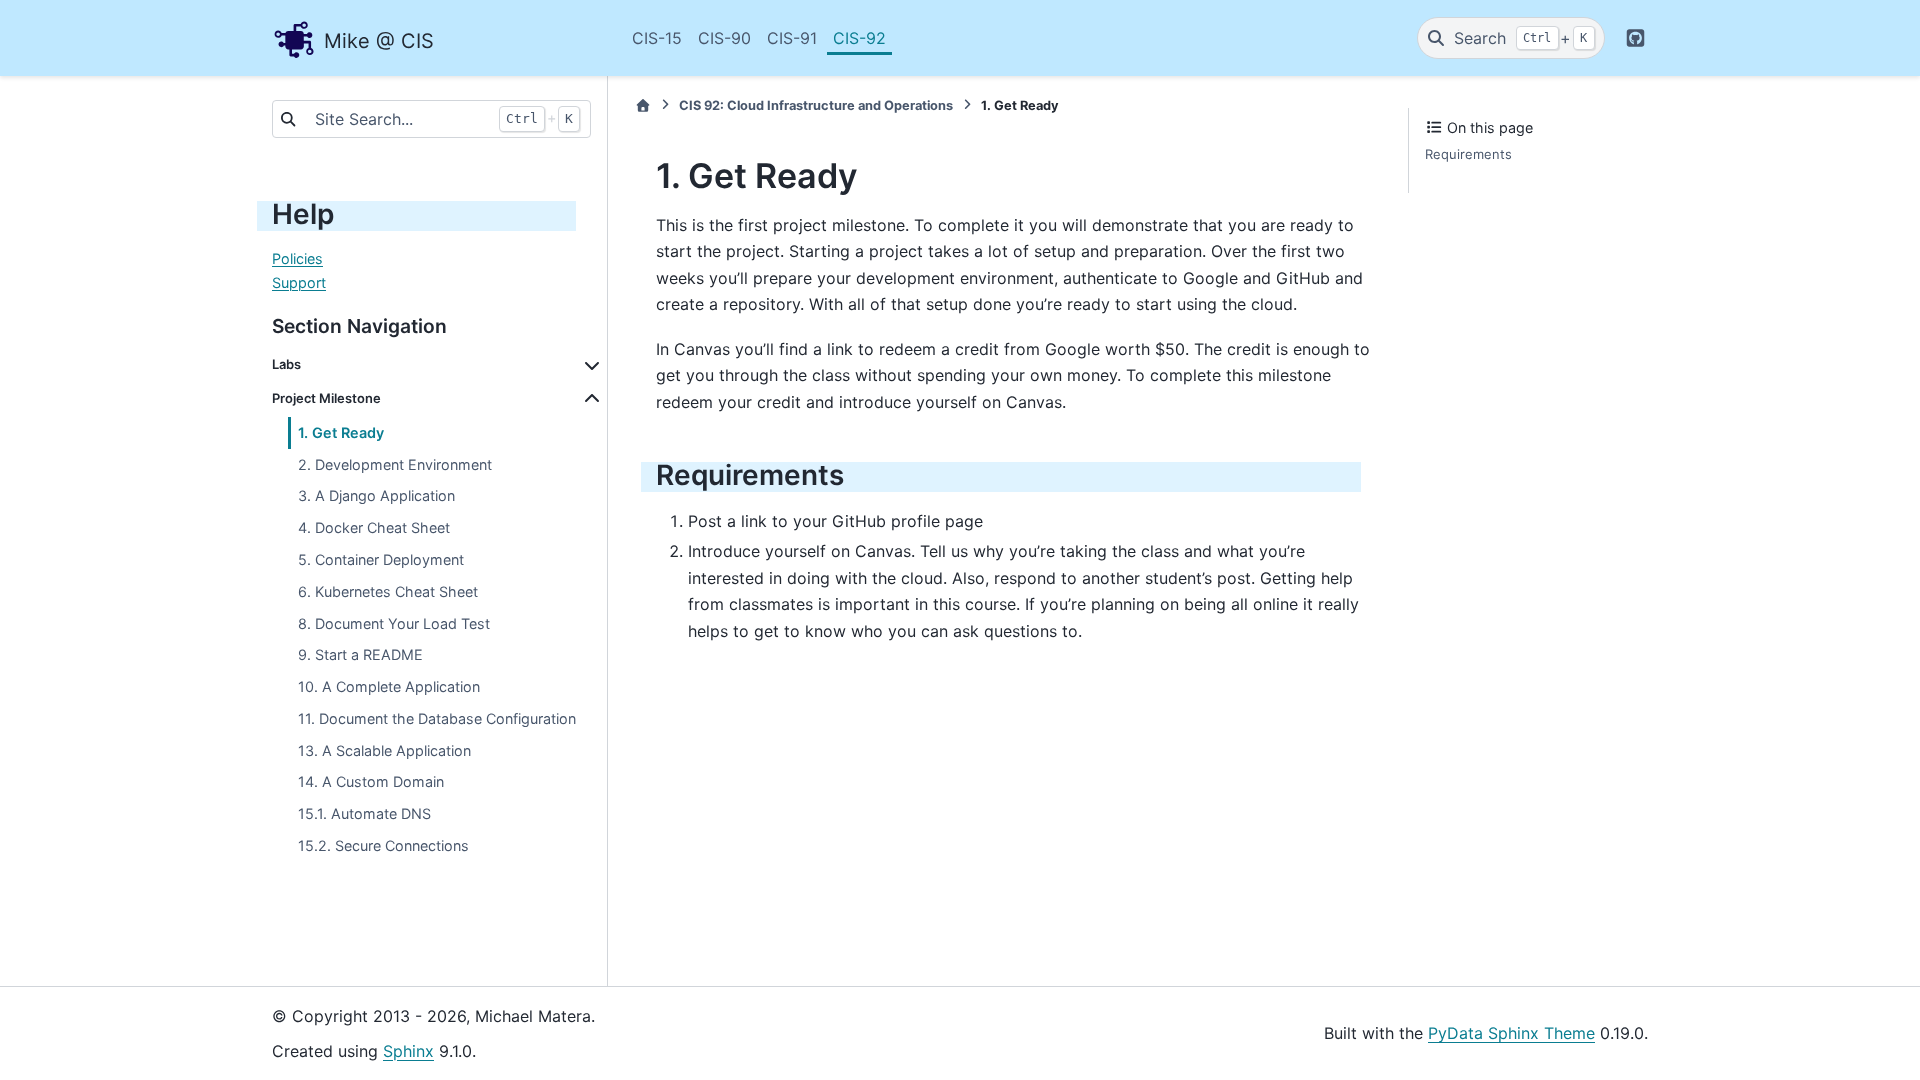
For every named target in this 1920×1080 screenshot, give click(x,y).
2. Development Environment (395, 464)
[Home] (643, 105)
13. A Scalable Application (384, 750)
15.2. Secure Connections (383, 845)
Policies (297, 258)
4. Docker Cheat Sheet (374, 527)
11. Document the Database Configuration (437, 718)
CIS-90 (724, 38)
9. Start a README (360, 654)
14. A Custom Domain (371, 781)
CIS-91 (792, 38)
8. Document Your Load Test (394, 623)
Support (299, 282)
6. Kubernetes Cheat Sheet (388, 591)
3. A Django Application (376, 495)
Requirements (1468, 154)
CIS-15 (657, 38)
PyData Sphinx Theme (1511, 1033)
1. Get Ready (341, 432)
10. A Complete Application (389, 686)
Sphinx (408, 1051)
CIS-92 (859, 38)
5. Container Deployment (381, 559)
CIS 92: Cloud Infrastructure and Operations (816, 105)
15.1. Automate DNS (364, 813)
